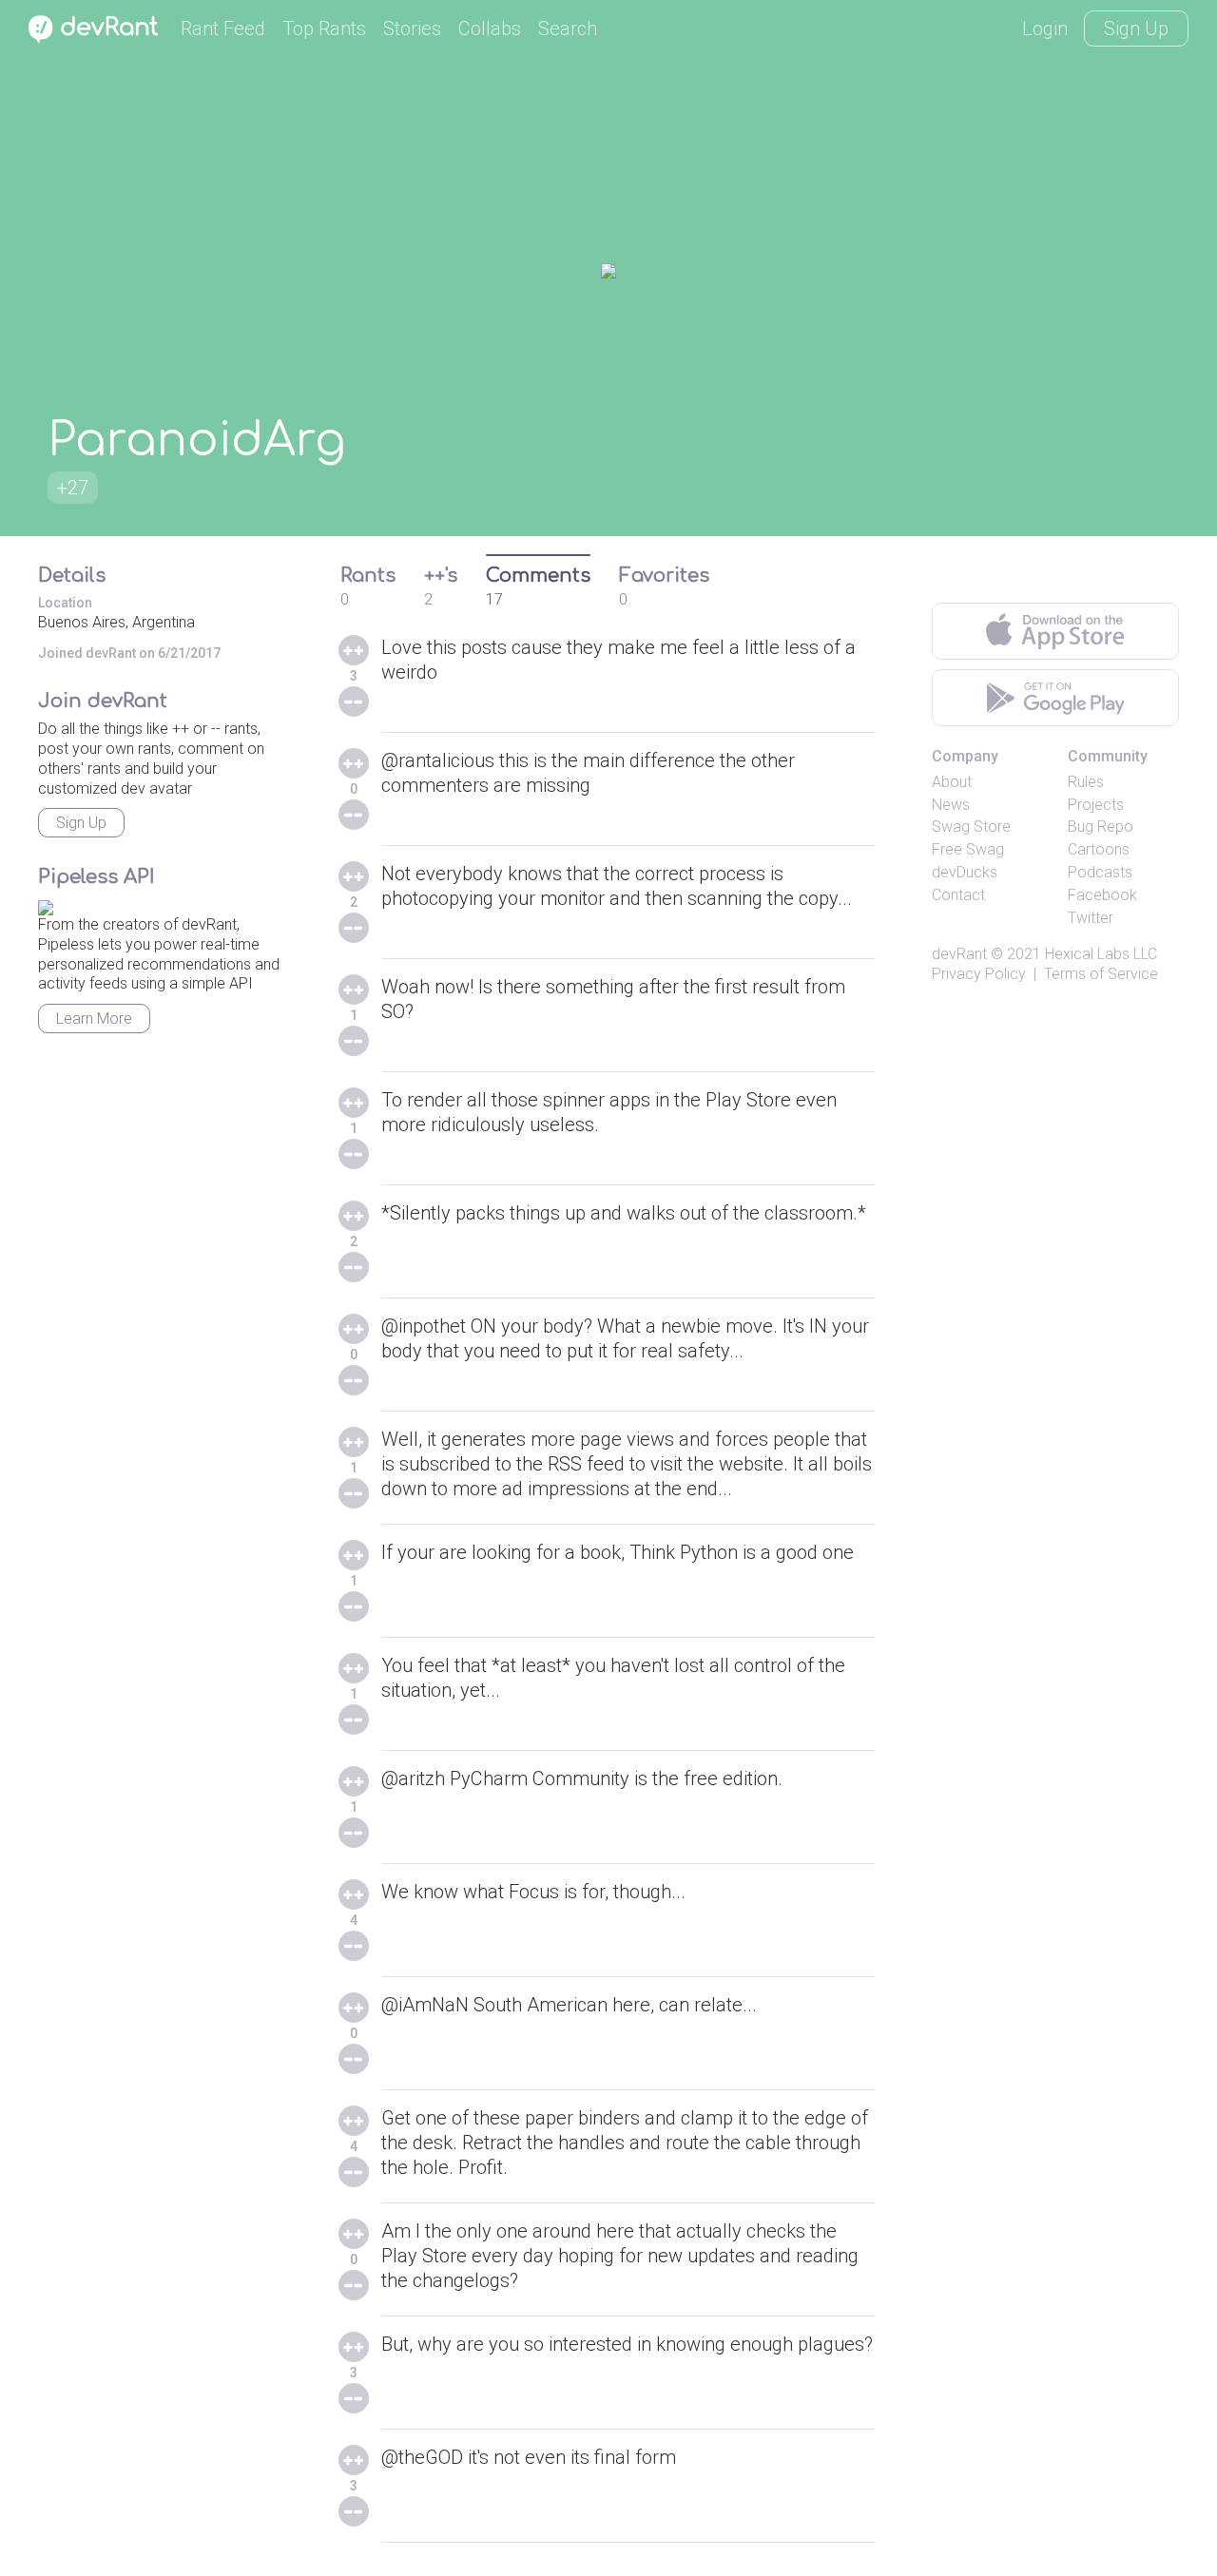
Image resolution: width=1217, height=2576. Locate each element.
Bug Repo (1101, 827)
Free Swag (968, 849)
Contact (958, 895)
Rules (1086, 782)
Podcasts (1100, 872)
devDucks (965, 872)
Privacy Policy (979, 974)
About (952, 782)
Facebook (1102, 895)
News (951, 805)
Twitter (1091, 918)
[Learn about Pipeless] (46, 904)
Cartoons (1099, 849)
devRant (959, 954)
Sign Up (1136, 29)
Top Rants (324, 29)
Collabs (490, 29)
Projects (1096, 805)
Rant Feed (223, 29)
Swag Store (971, 827)
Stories (412, 29)
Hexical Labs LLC (1101, 954)
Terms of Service (1101, 974)
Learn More (94, 1019)
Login (1045, 29)
